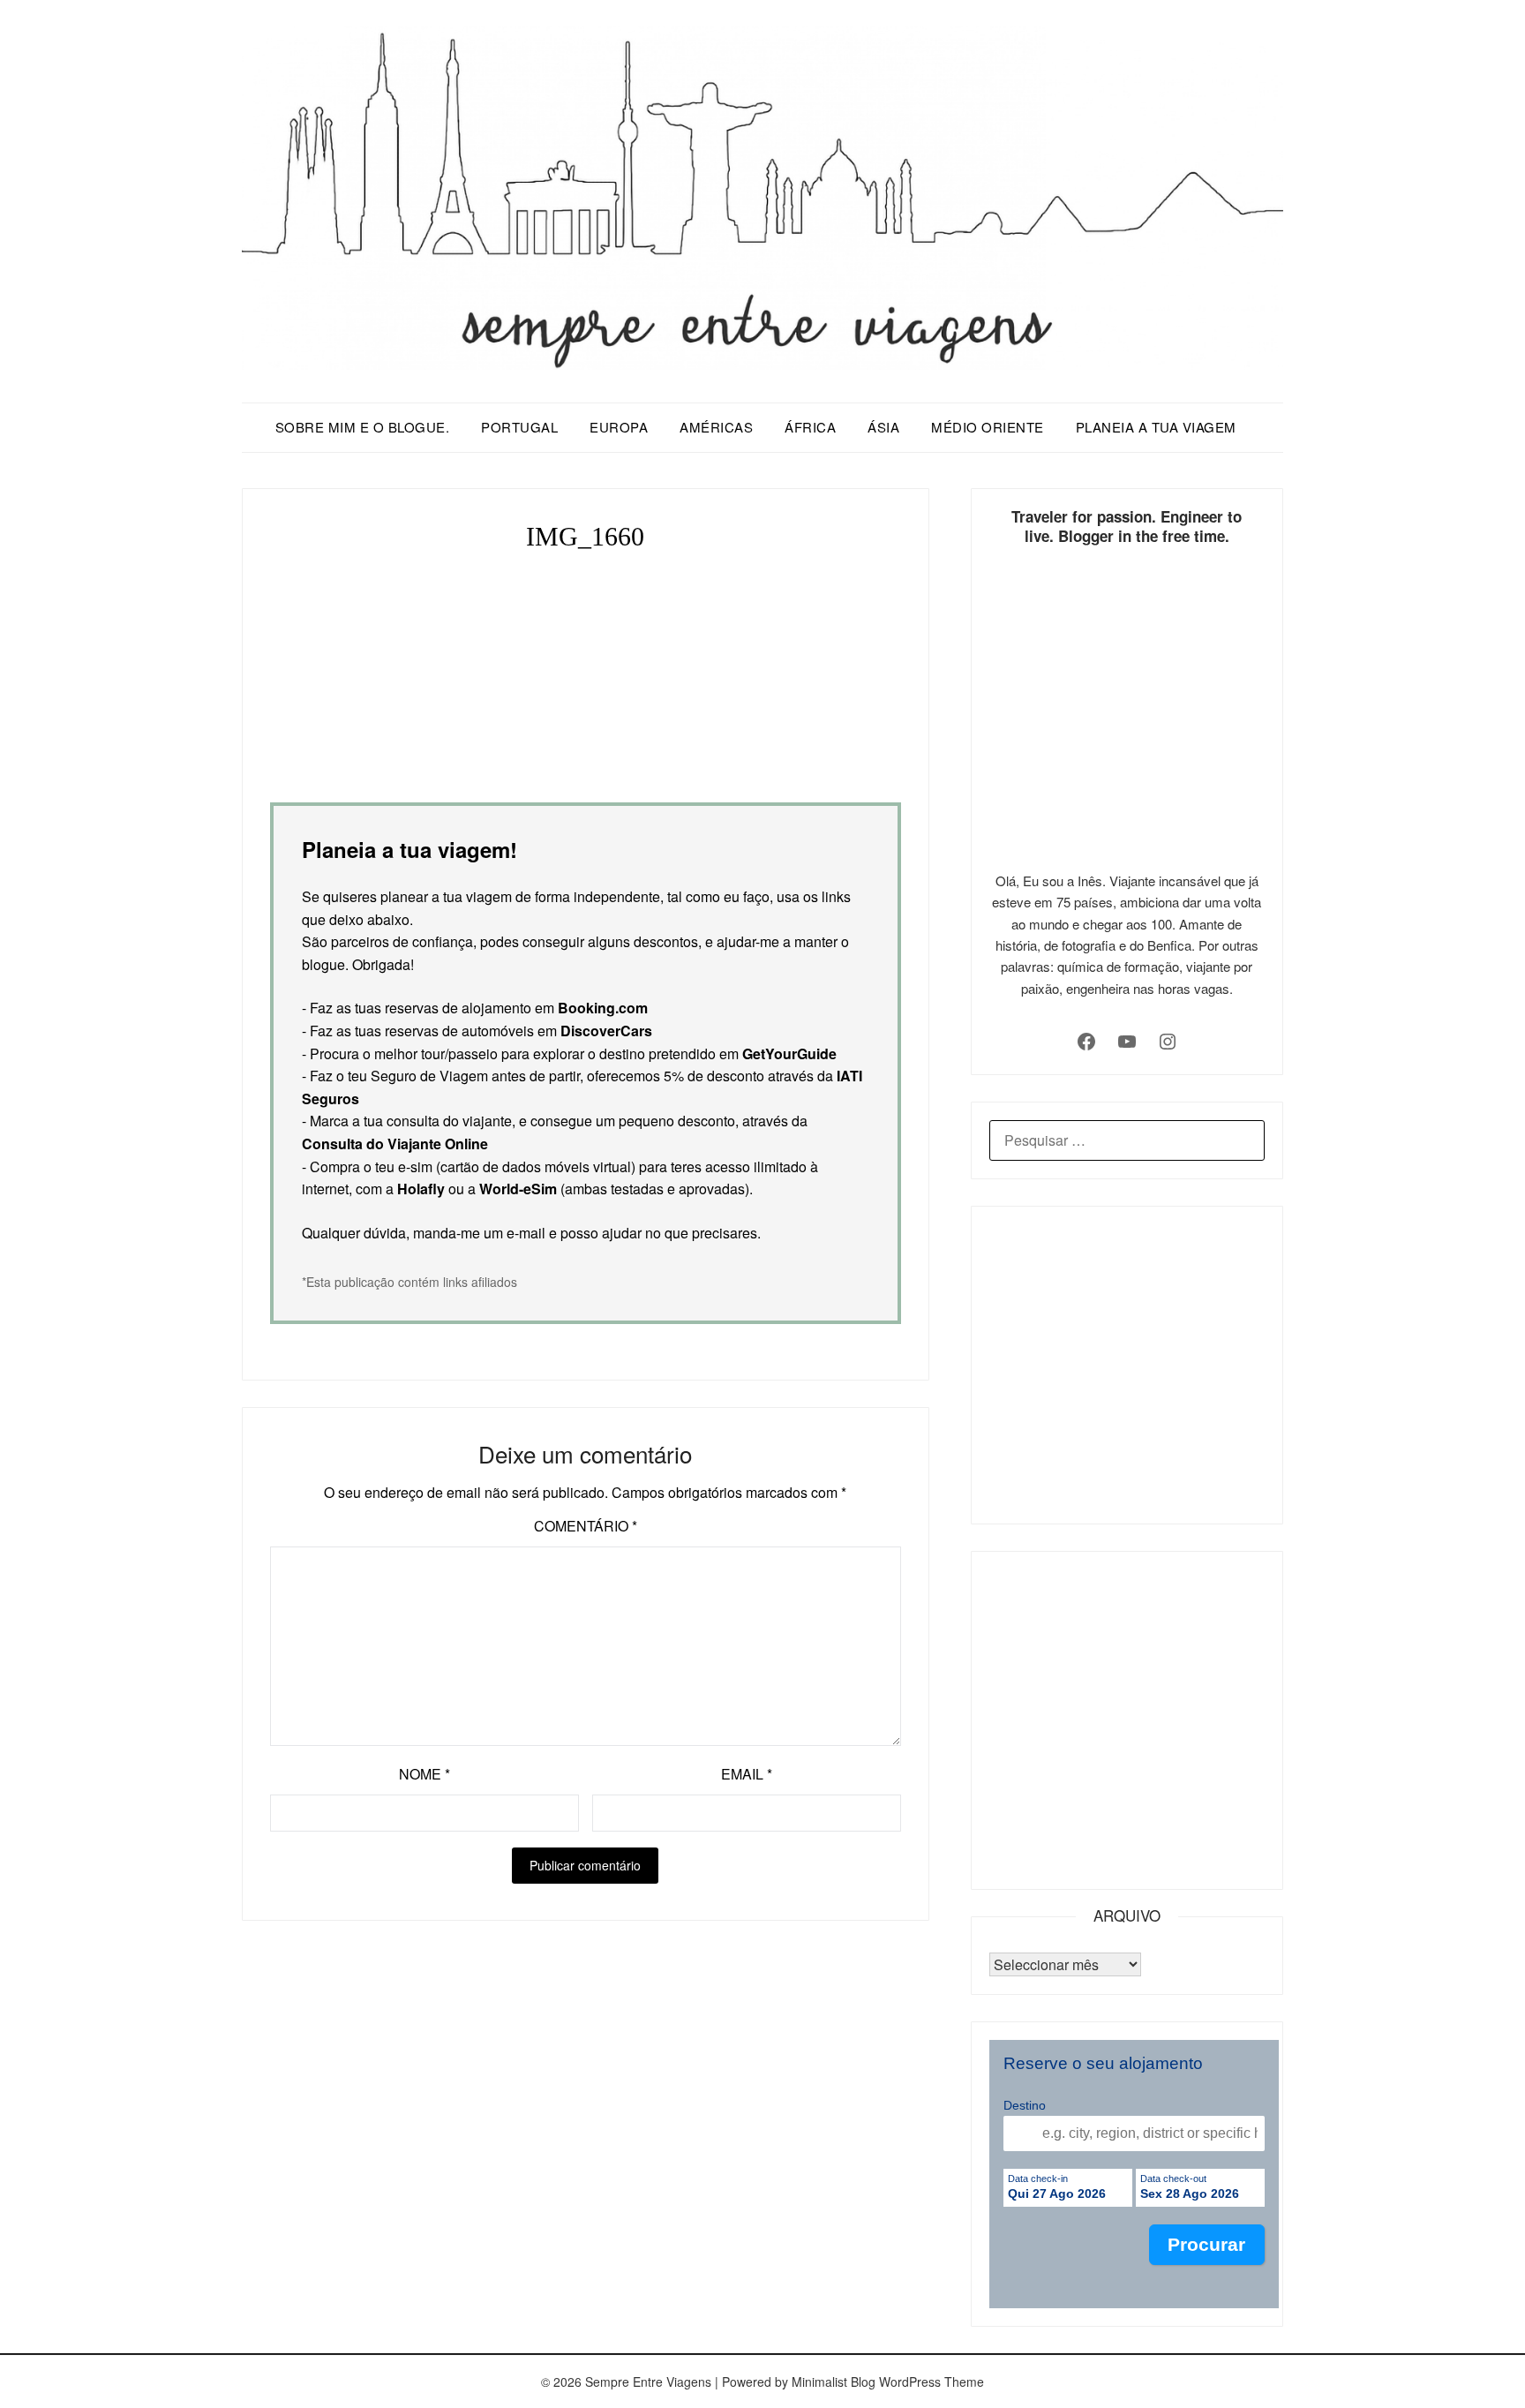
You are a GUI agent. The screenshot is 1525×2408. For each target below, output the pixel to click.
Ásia (883, 427)
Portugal (519, 427)
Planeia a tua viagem (1156, 427)
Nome (424, 1774)
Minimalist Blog (834, 2382)
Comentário (586, 1526)
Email (747, 1774)
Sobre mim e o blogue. (363, 427)
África (810, 427)
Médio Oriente (988, 427)
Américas (716, 427)
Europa (619, 427)
